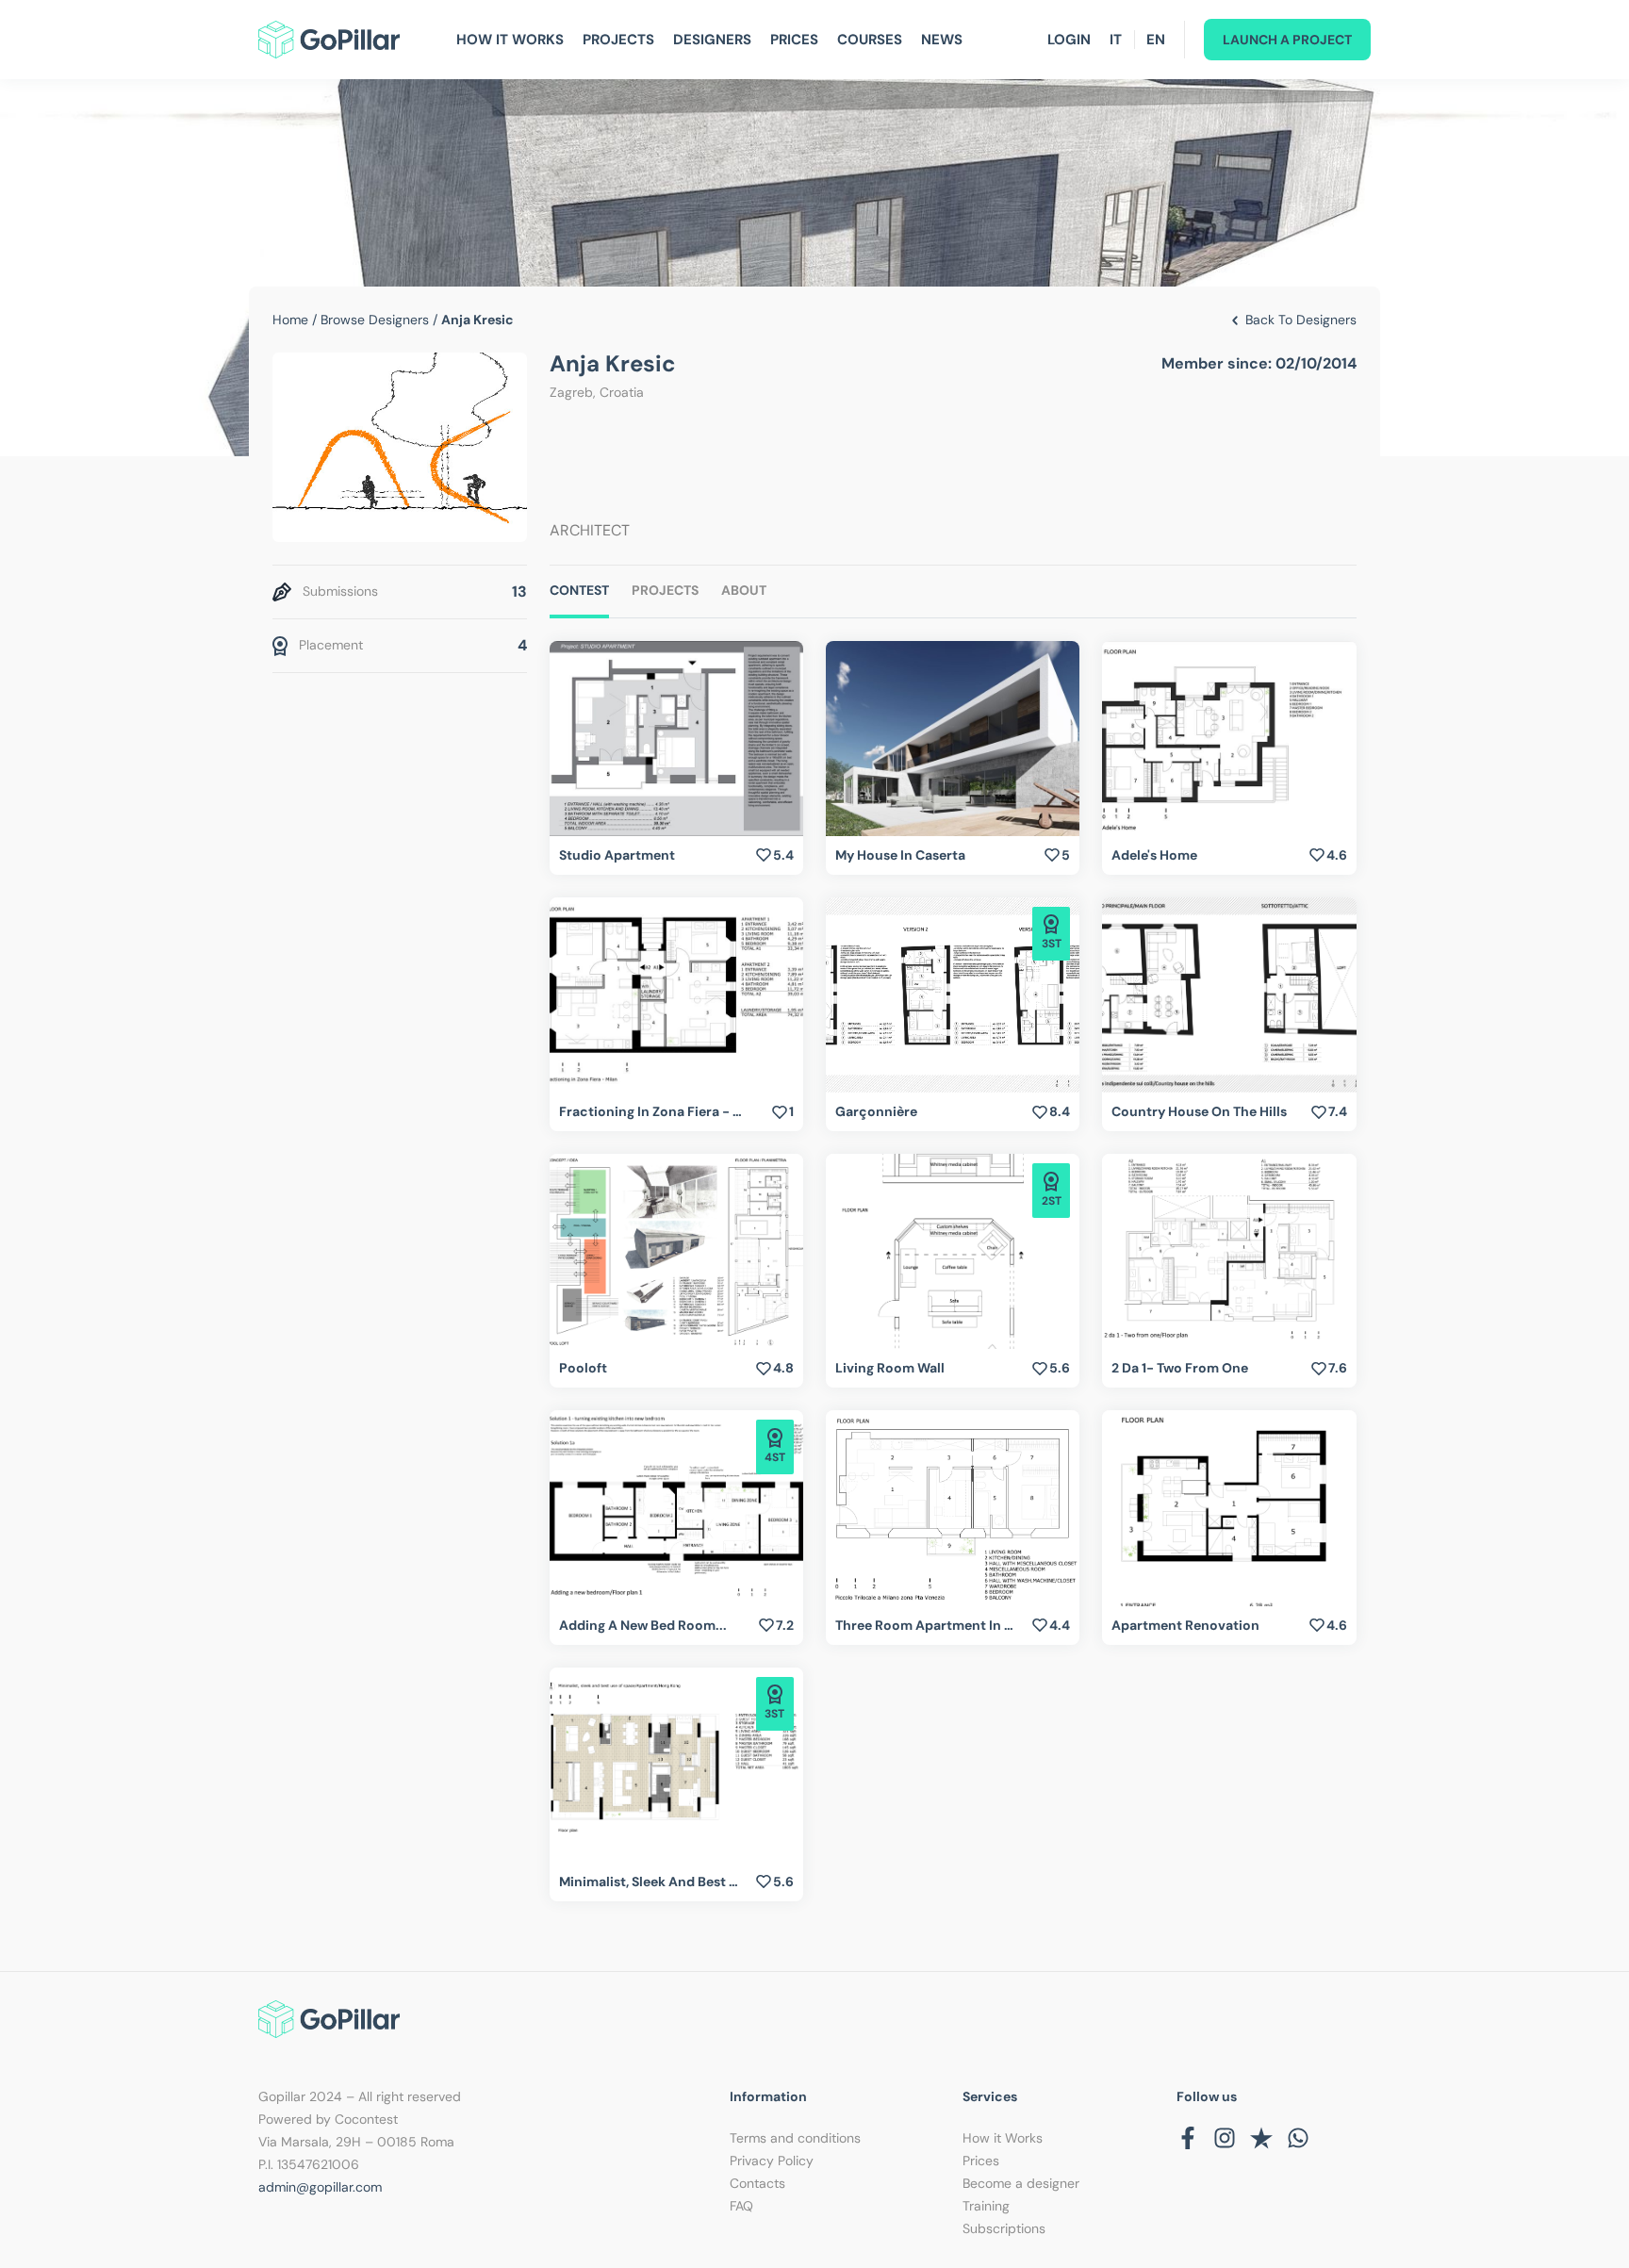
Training (986, 2206)
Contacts (757, 2183)
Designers (712, 40)
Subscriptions (1004, 2228)
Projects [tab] (665, 590)
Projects (618, 40)
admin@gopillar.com (320, 2187)
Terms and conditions (795, 2138)
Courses (870, 40)
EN (1156, 40)
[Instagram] (1225, 2138)
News (942, 40)
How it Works (1003, 2138)
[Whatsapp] (1298, 2138)
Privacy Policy (772, 2161)
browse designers (375, 320)
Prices (794, 40)
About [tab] (744, 590)
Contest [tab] (579, 590)
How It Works (510, 40)
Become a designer (1021, 2183)
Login (1069, 40)
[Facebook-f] (1188, 2138)
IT (1116, 40)
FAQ (741, 2206)
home (290, 320)
